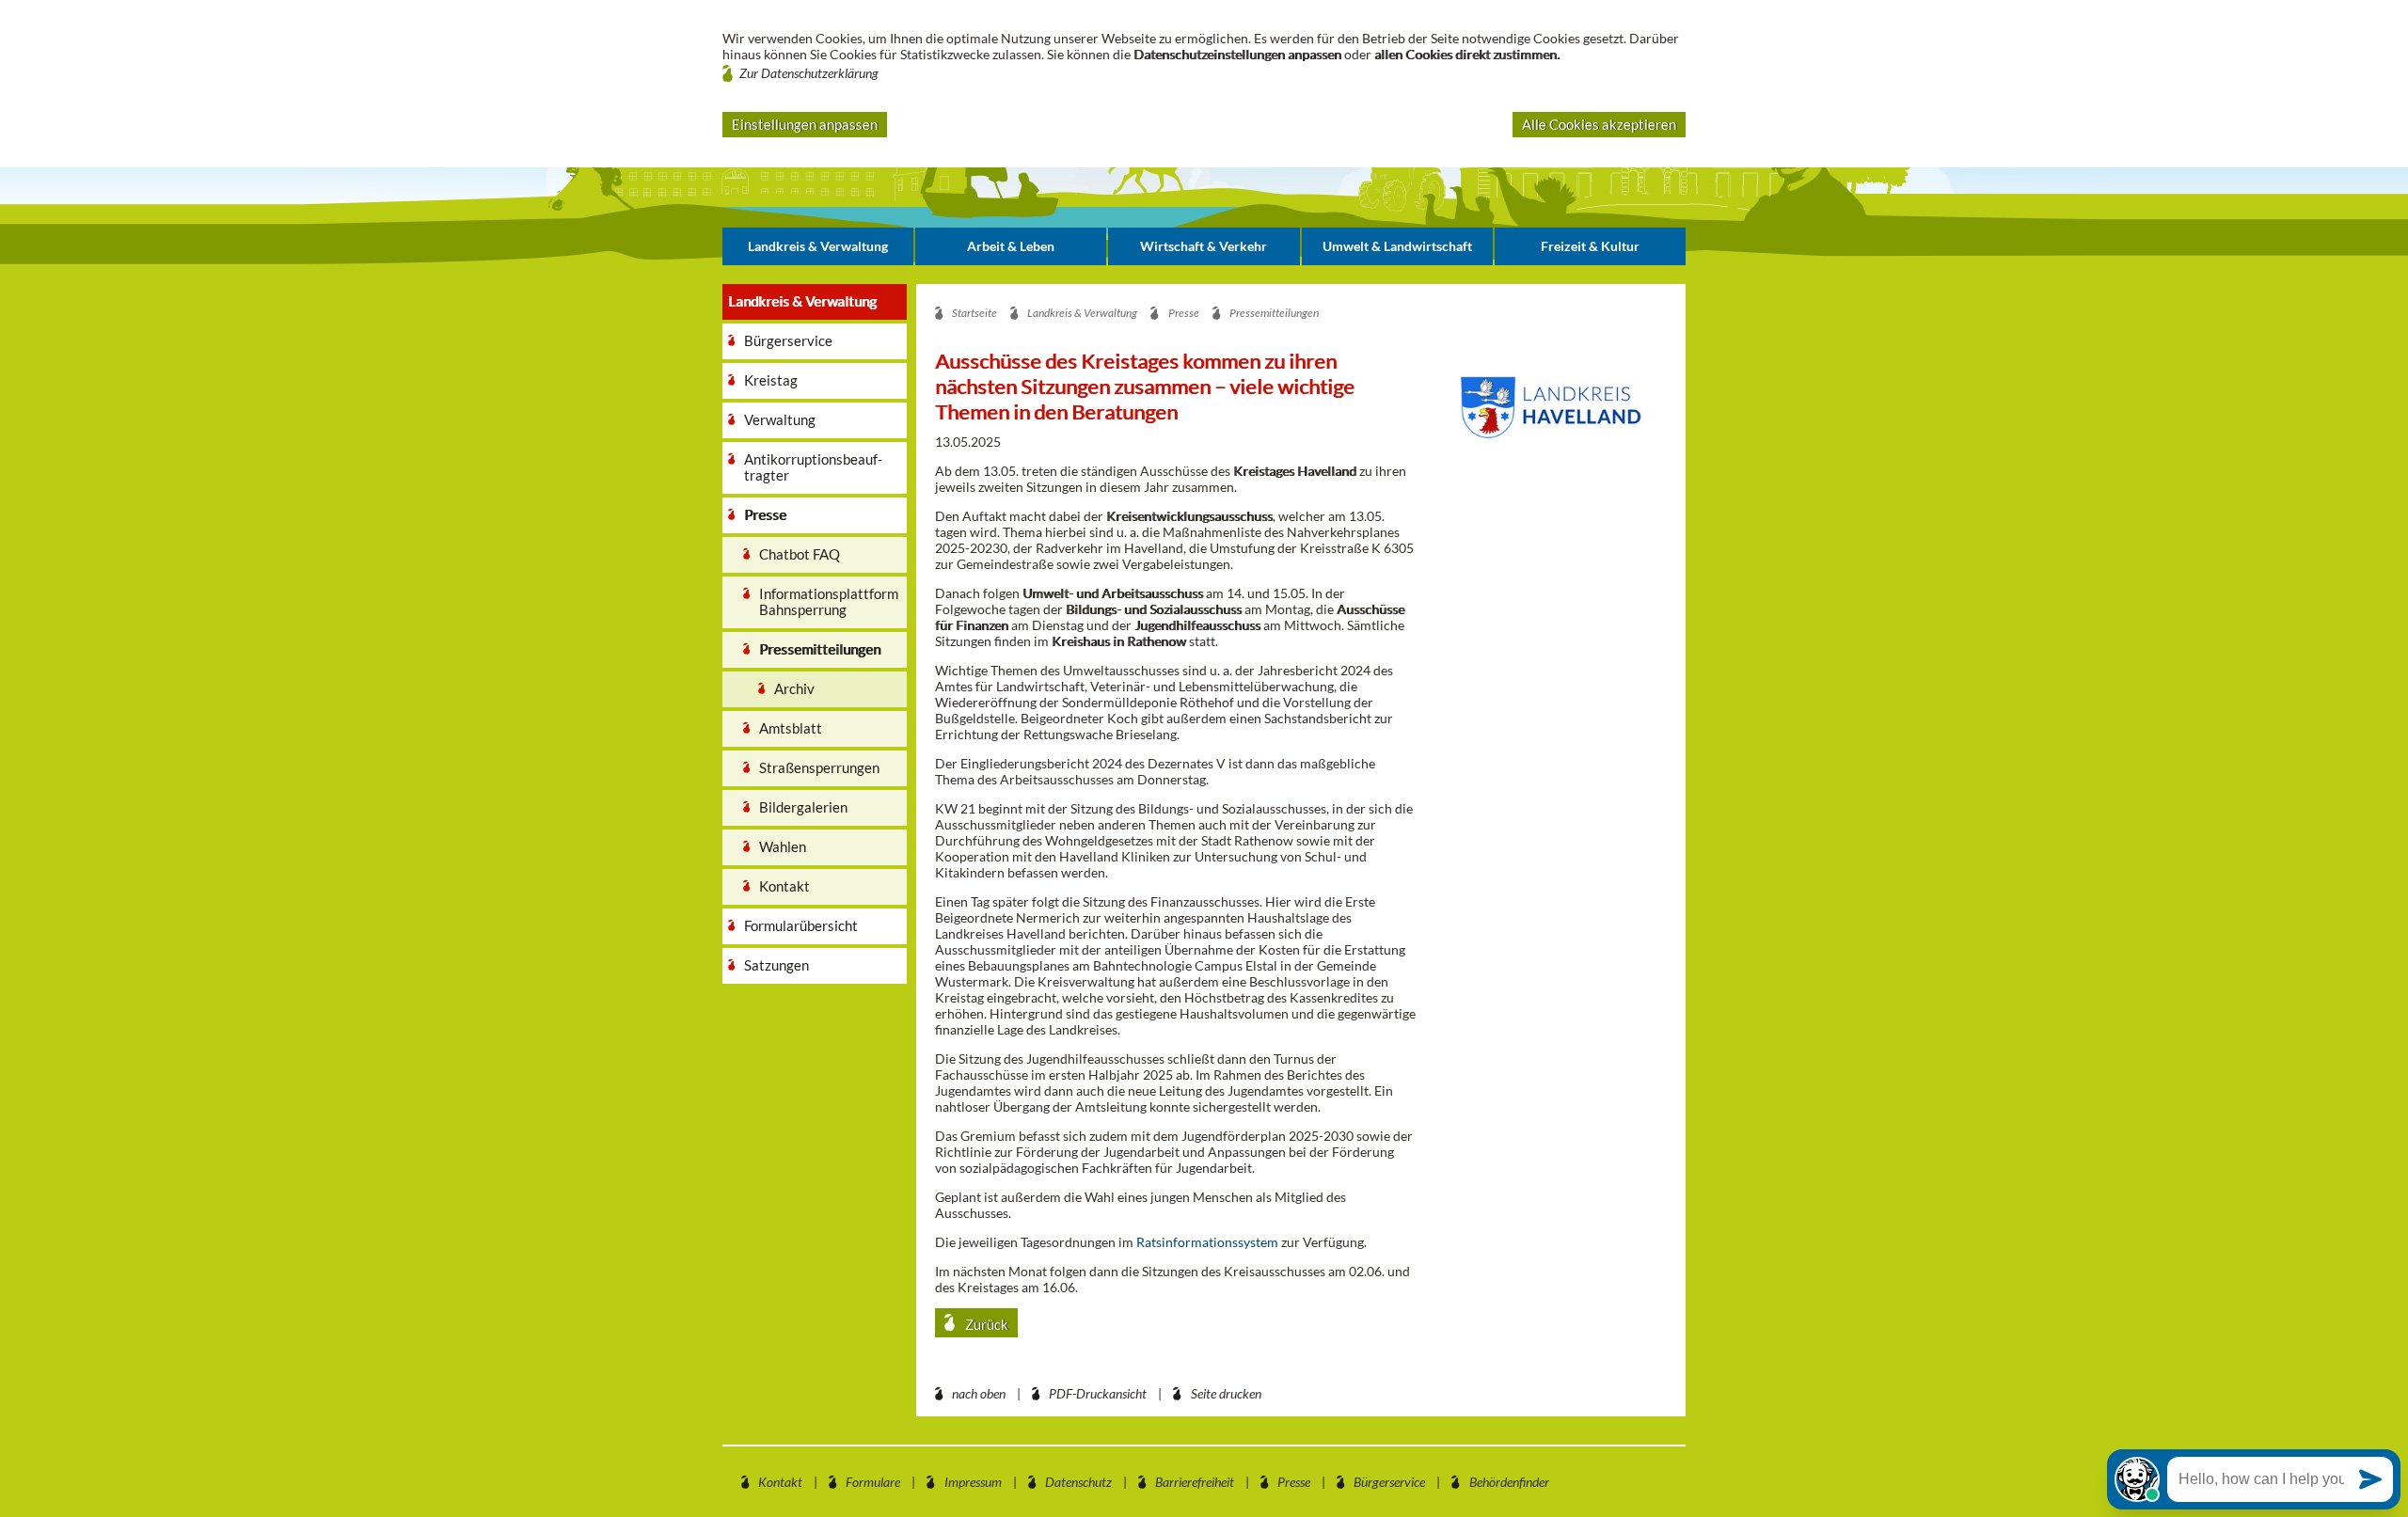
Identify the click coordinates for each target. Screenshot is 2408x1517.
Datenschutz (1078, 1482)
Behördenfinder (1509, 1482)
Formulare (873, 1482)
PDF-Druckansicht (1098, 1393)
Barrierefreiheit (1195, 1482)
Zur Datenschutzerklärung (809, 73)
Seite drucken (1226, 1393)
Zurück (985, 1324)
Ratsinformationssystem (1207, 1242)
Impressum (973, 1482)
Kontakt (780, 1482)
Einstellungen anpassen (805, 124)
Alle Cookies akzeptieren (1599, 124)
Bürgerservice (1389, 1482)
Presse (1294, 1482)
